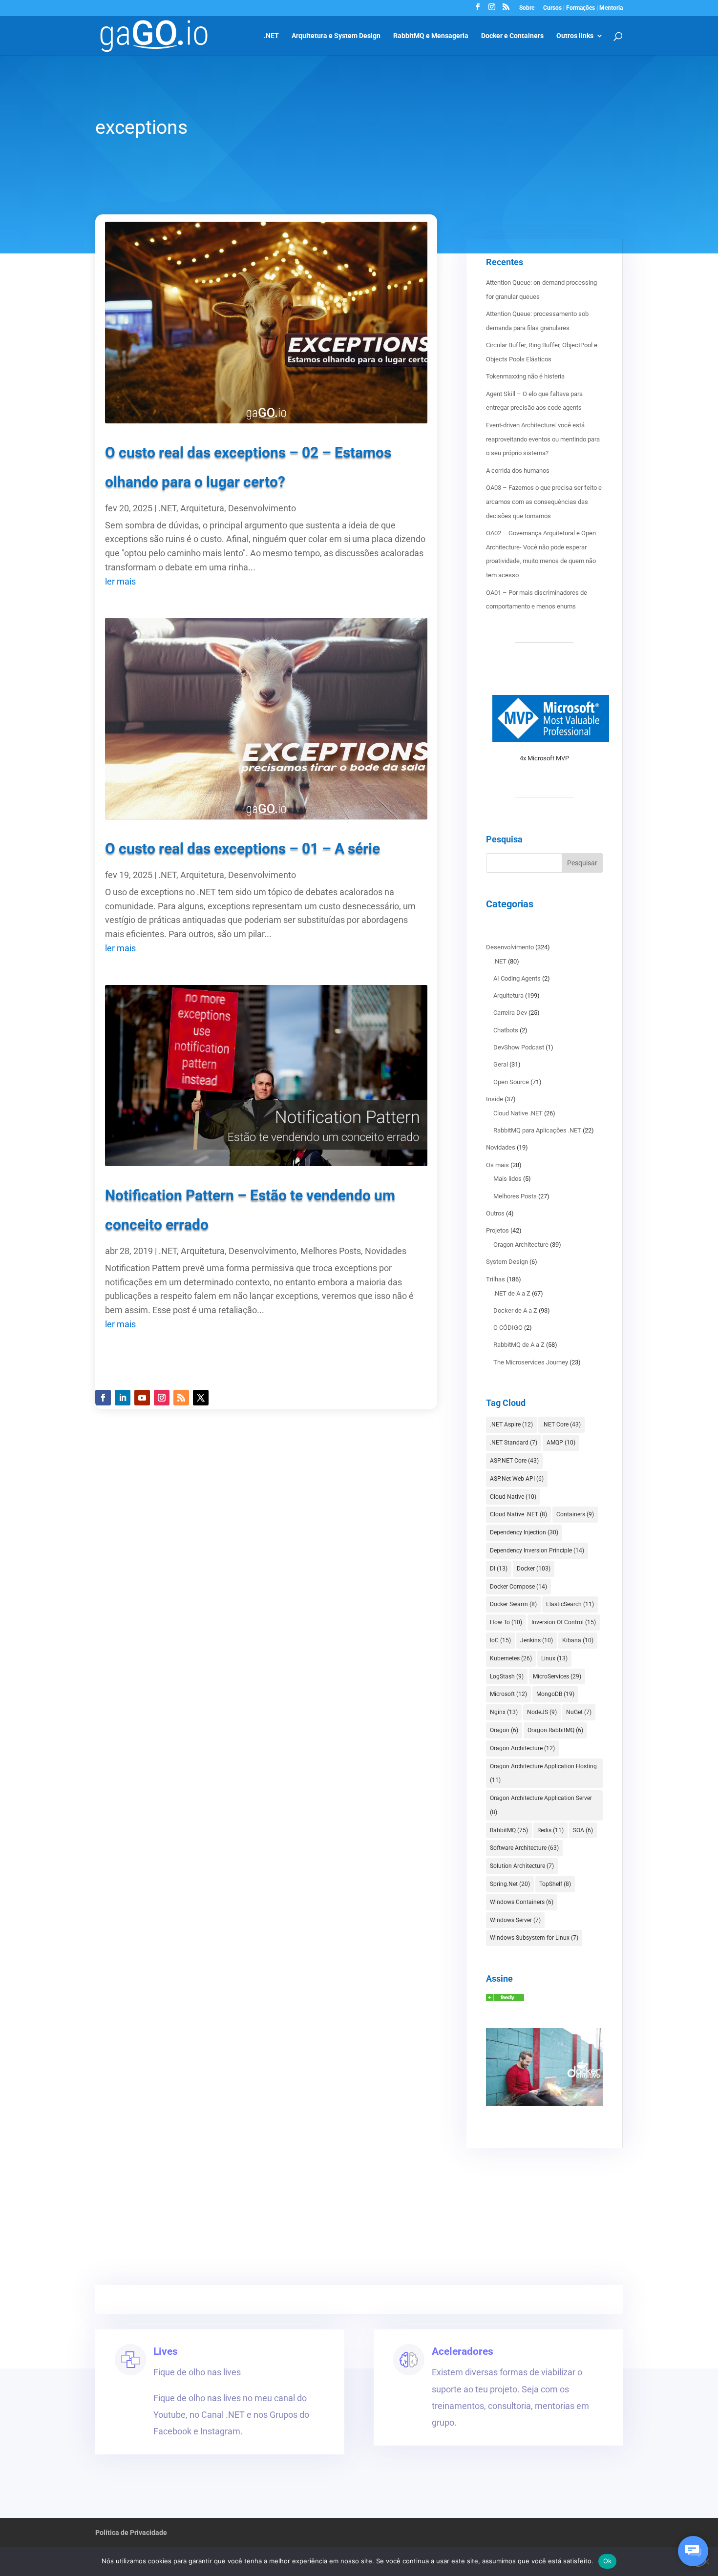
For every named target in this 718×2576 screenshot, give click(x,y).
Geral (501, 1064)
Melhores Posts (331, 1251)
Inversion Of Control (564, 1622)
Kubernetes (511, 1658)
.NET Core (561, 1424)
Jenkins (537, 1640)
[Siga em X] (201, 1398)
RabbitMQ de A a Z (519, 1345)
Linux (554, 1658)
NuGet (579, 1712)
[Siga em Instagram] (162, 1398)
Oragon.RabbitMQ (555, 1730)
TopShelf (555, 1884)
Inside (495, 1099)
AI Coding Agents (517, 978)
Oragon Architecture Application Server (541, 1805)
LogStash (507, 1676)
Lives (166, 2351)
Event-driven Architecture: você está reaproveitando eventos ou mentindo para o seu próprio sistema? (543, 439)
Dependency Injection (524, 1532)
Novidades (386, 1251)
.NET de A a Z (512, 1293)
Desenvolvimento (262, 508)
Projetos (497, 1230)
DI (499, 1569)
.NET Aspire (511, 1424)
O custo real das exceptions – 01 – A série (243, 848)
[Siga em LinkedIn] (123, 1398)
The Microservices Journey (531, 1362)
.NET (271, 36)
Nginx (504, 1712)
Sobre (527, 8)
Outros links (575, 36)
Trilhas (496, 1279)
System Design (507, 1262)
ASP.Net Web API (517, 1479)
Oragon (504, 1730)
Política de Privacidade (131, 2533)
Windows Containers (522, 1902)
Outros (495, 1213)
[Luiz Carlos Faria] (505, 1999)
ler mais (120, 581)
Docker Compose (518, 1587)
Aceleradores (463, 2351)
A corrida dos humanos (518, 471)
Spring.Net (510, 1884)
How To (506, 1622)
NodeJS (542, 1712)
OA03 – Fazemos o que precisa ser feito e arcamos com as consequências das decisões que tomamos (544, 502)
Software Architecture (524, 1848)
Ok (608, 2561)
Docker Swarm (513, 1604)
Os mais (497, 1165)
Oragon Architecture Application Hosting (543, 1773)
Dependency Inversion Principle (537, 1550)
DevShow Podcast (519, 1047)
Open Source (511, 1082)
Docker (534, 1569)
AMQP (561, 1443)
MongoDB (555, 1694)
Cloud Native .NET (518, 1113)
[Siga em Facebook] (103, 1398)
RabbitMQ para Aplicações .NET (537, 1130)
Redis (550, 1830)
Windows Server (515, 1920)
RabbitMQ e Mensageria (431, 36)
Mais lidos (507, 1179)
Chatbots (506, 1030)
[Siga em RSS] (181, 1398)
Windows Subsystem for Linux (534, 1938)
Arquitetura (202, 508)
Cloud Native (513, 1497)
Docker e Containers (512, 36)
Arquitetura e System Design (336, 36)
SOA (583, 1830)
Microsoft (508, 1694)
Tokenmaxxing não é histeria (525, 376)
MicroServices (557, 1676)
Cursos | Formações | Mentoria (583, 8)
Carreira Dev (510, 1013)
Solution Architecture (522, 1866)
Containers (575, 1514)
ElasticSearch (570, 1604)
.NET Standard (514, 1443)
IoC (500, 1640)
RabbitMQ (509, 1830)
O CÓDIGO (508, 1328)
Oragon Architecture (521, 1245)
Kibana (578, 1640)
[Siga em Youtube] (142, 1398)
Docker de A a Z (515, 1310)
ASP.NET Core (514, 1461)
